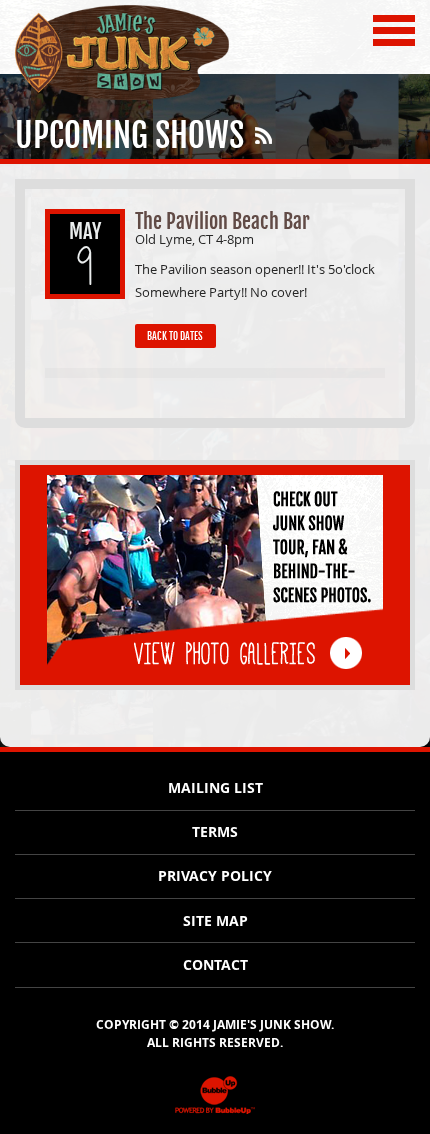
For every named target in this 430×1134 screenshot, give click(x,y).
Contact (215, 965)
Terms (215, 832)
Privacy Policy (215, 876)
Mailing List (215, 788)
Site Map (215, 921)
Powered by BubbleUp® (215, 1112)
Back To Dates (175, 336)
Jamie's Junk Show (82, 98)
